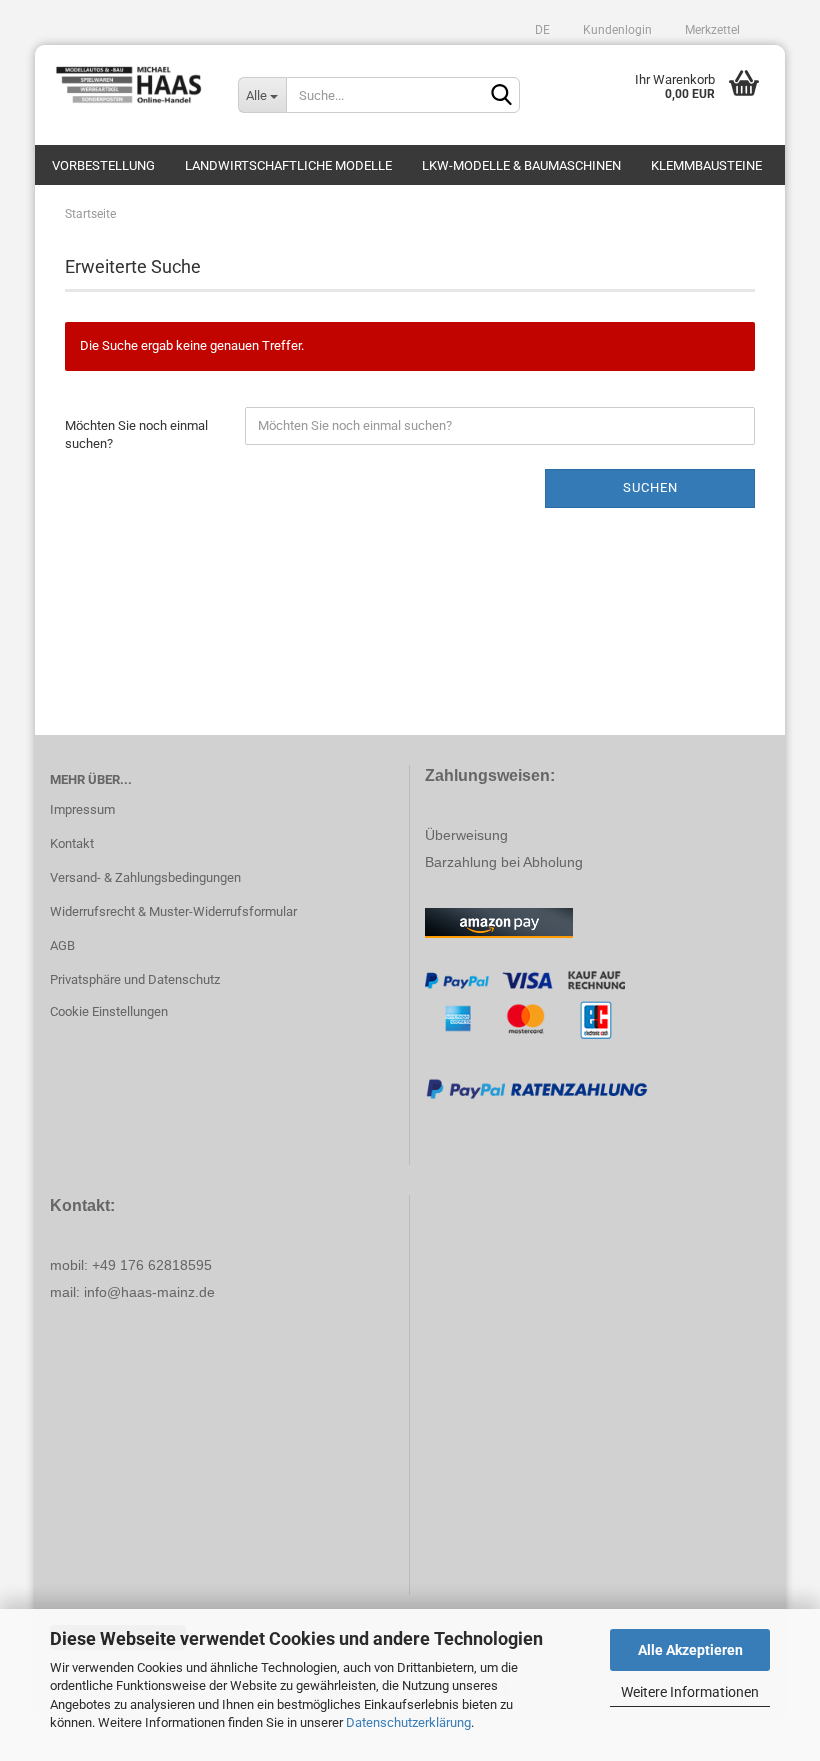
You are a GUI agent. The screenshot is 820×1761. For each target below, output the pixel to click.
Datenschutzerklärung (408, 1722)
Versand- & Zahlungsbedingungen (145, 877)
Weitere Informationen (690, 1692)
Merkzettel (711, 30)
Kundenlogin (616, 30)
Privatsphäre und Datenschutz (135, 979)
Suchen (650, 487)
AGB (62, 945)
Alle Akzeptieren (690, 1650)
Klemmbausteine (706, 165)
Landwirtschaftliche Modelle (288, 165)
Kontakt (72, 843)
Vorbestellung (103, 165)
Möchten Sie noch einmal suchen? (136, 435)
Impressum (82, 809)
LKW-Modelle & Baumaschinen (521, 165)
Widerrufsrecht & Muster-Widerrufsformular (173, 911)
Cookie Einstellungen (109, 1011)
